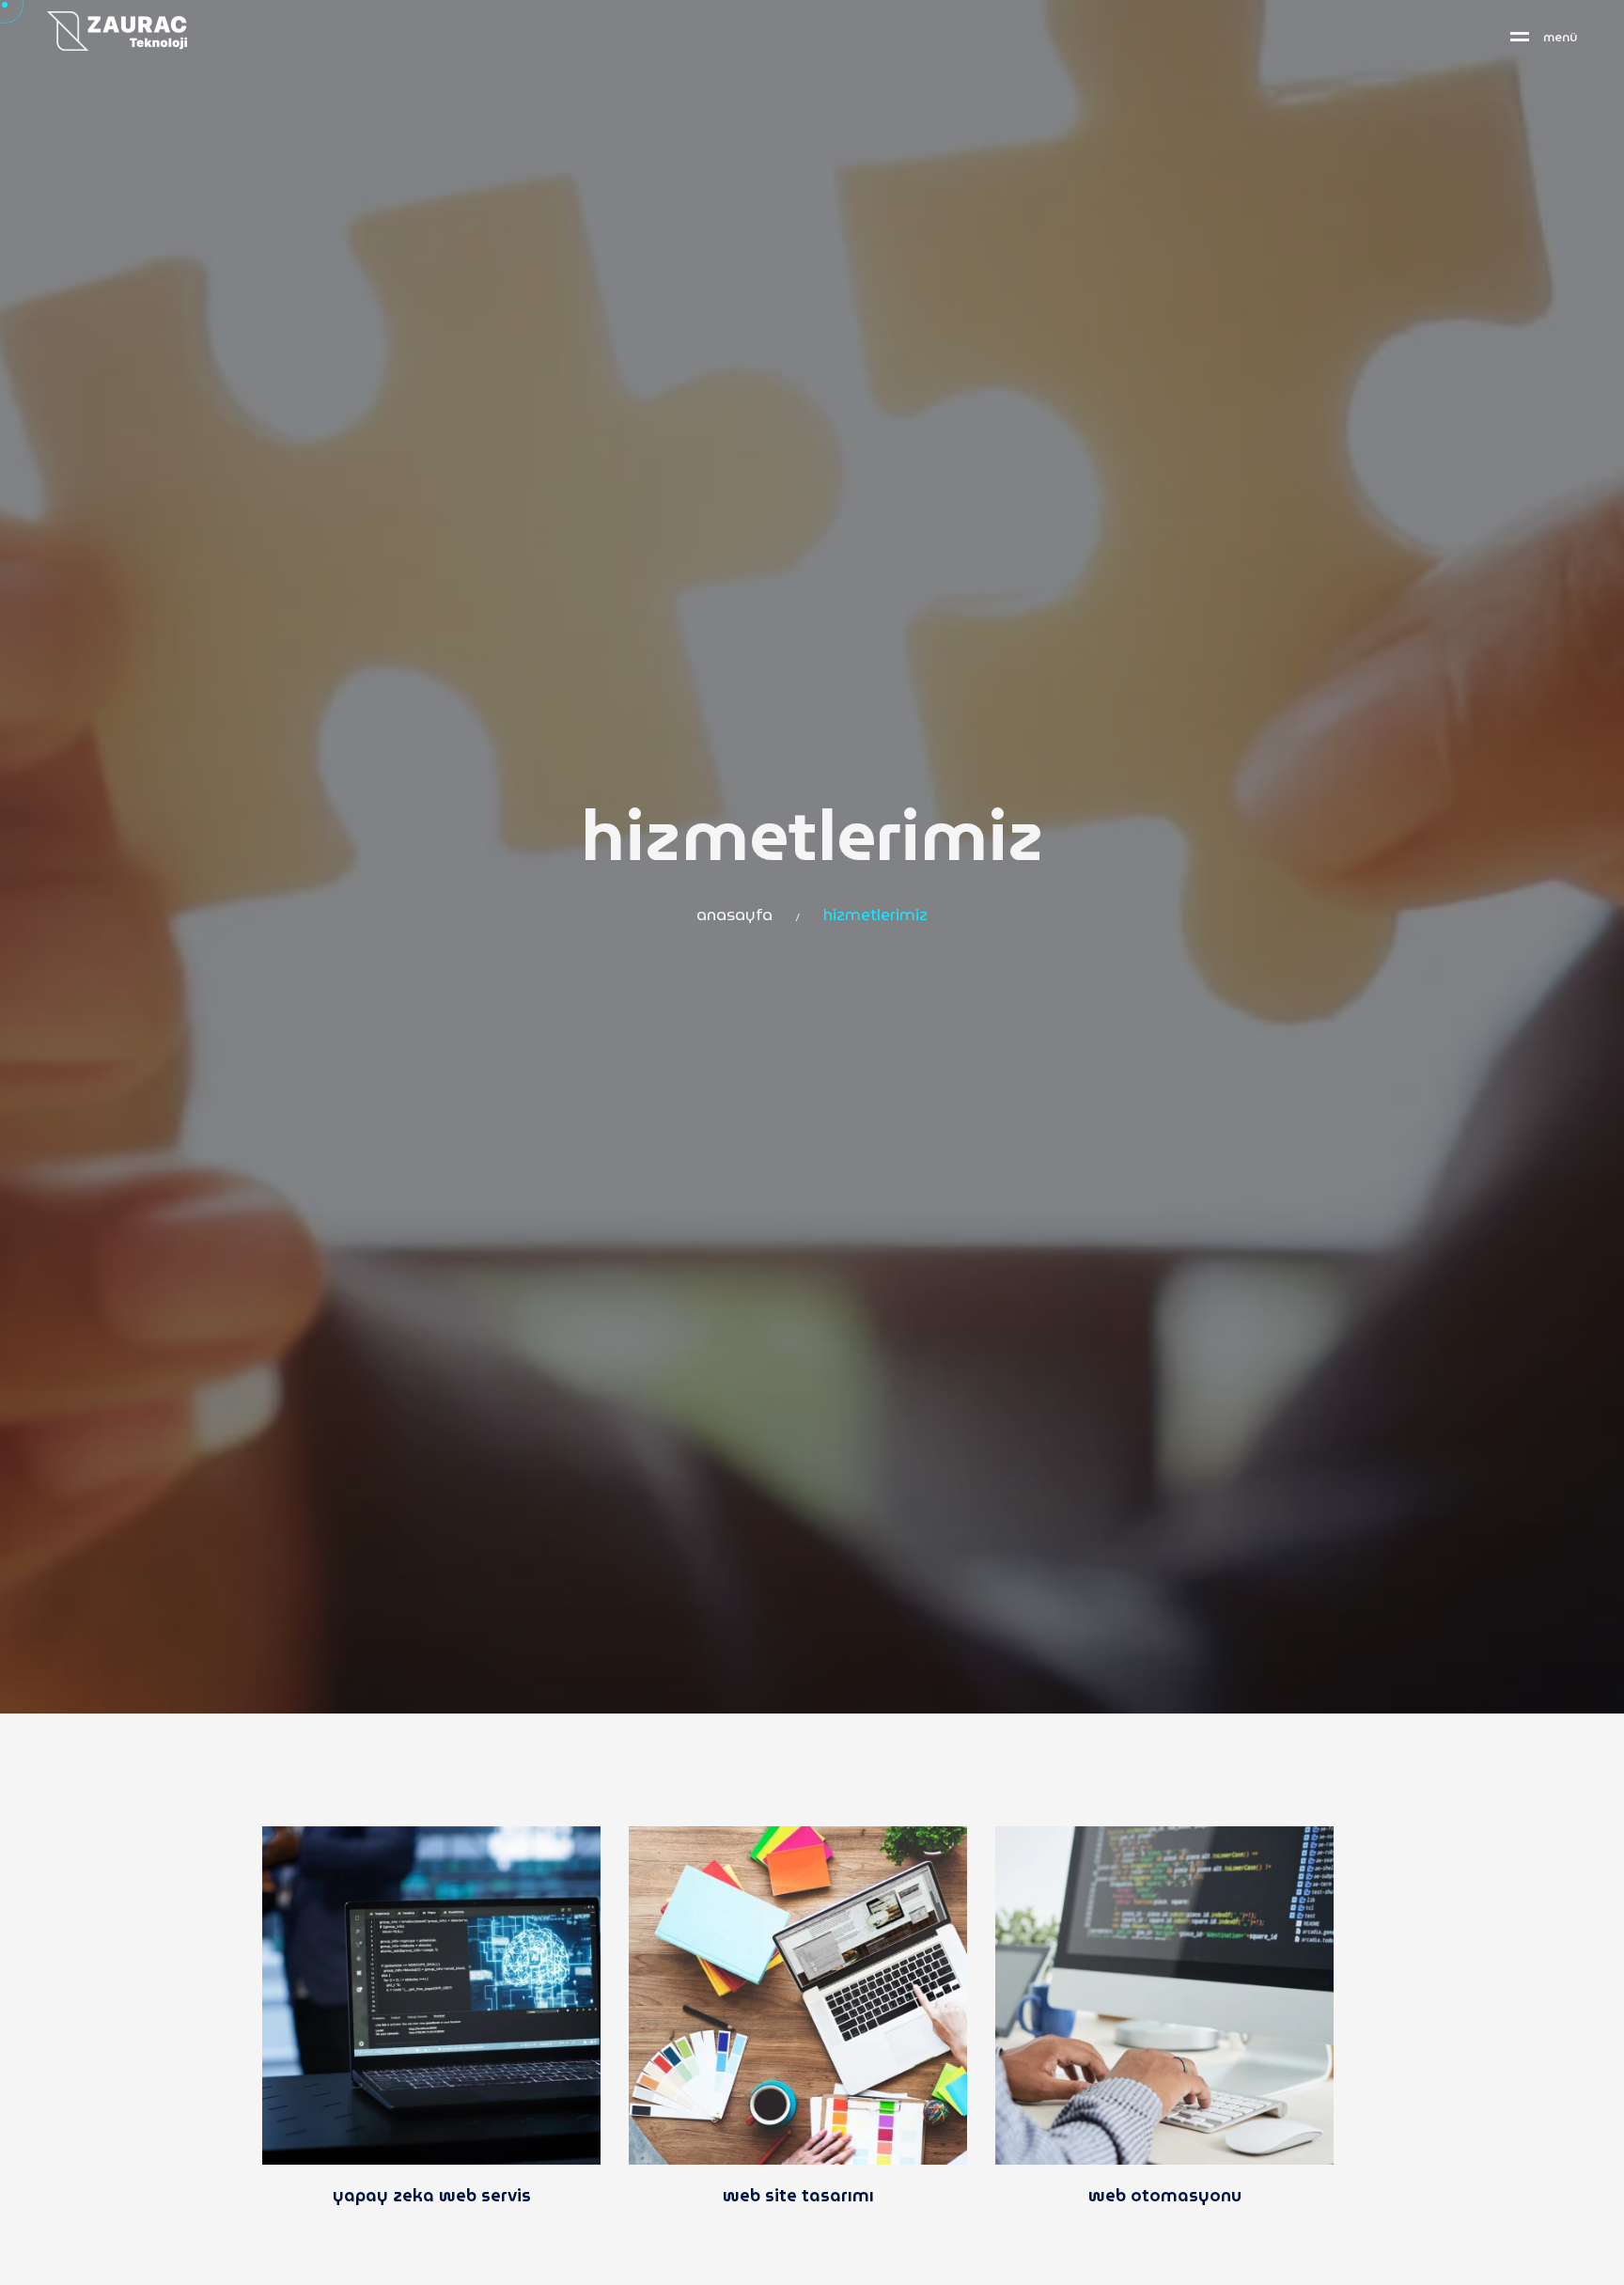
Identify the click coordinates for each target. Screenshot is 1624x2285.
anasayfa (734, 916)
